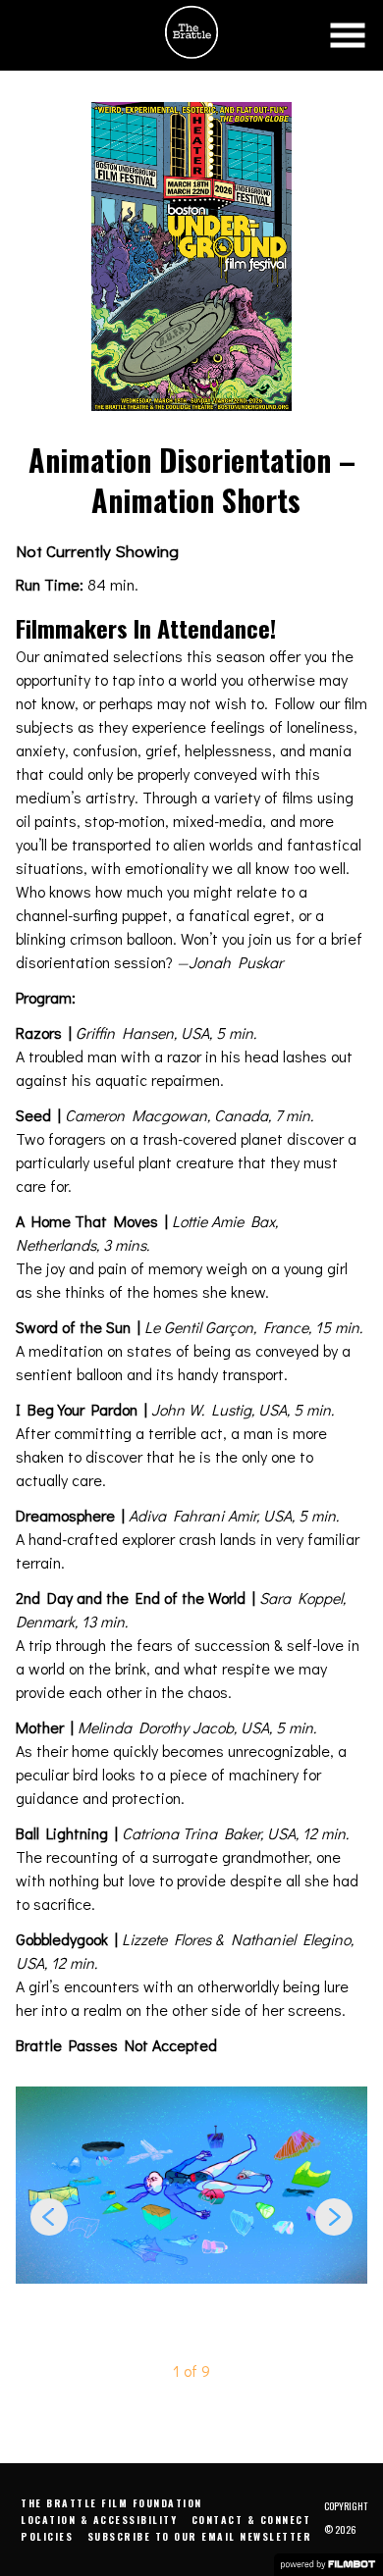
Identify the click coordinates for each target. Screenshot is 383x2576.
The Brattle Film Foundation (111, 2503)
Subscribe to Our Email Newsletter (200, 2536)
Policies (47, 2536)
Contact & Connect (251, 2520)
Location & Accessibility (99, 2520)
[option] (191, 2185)
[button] (348, 35)
